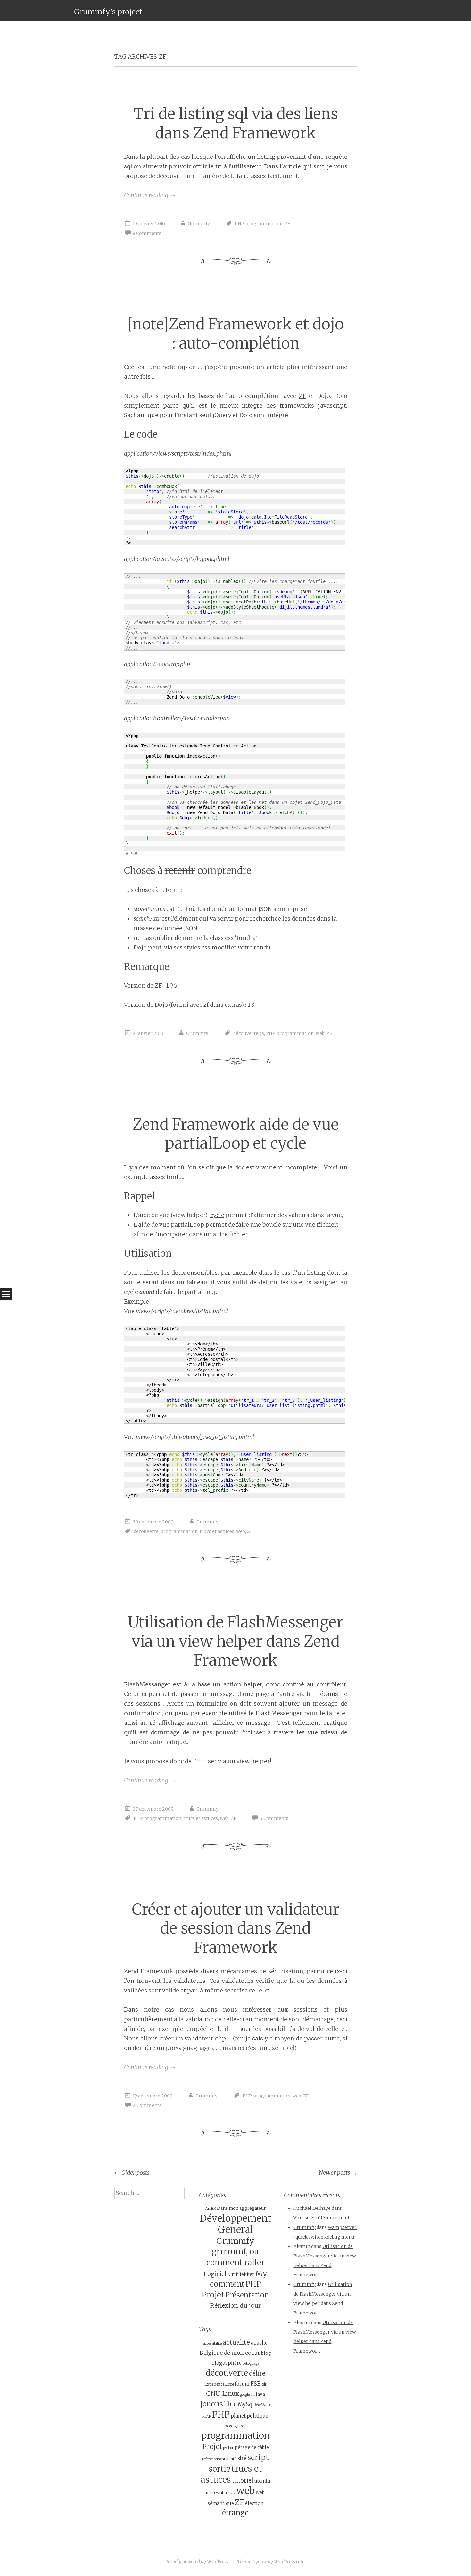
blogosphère (227, 2363)
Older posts (132, 2172)
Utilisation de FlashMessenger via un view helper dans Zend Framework (236, 1641)
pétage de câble (252, 2447)
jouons (212, 2404)
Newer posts (338, 2172)
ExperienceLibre (219, 2384)
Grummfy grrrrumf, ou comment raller (235, 2252)
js (262, 1033)
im (253, 2395)
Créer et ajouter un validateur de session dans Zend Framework (235, 1928)
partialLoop (187, 1225)
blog (266, 2353)
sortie (220, 2469)
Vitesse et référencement (322, 2218)
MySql (246, 2404)
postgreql (235, 2426)
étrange (235, 2513)
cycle (217, 1215)
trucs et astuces (217, 1531)
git (264, 2384)
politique (257, 2416)
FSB (256, 2384)
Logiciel (215, 2274)
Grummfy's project (108, 12)
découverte (246, 1033)
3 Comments (274, 1819)
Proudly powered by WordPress (197, 2562)
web (320, 1033)
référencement (214, 2459)
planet (238, 2416)
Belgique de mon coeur (230, 2353)
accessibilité (212, 2343)
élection (254, 2503)
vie (233, 2493)
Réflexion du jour (235, 2305)
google (245, 2395)
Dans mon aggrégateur (241, 2208)
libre (230, 2404)
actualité (236, 2342)
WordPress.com (289, 2562)
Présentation (247, 2295)
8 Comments (147, 233)
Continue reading (150, 195)
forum (242, 2384)
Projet (213, 2295)
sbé (242, 2458)
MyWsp (262, 2405)
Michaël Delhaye (312, 2208)
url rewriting (218, 2493)
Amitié (211, 2209)
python (229, 2448)
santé (231, 2459)
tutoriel (243, 2480)
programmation (264, 224)
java (260, 2394)
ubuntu (262, 2481)
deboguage (251, 2364)
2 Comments (147, 2105)
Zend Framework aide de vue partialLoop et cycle (236, 1134)
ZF (287, 224)
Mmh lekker (241, 2275)
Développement (235, 2218)
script (258, 2457)
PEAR (207, 2416)
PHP (239, 224)
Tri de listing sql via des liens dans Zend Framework (236, 123)
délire (257, 2374)
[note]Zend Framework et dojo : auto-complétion (235, 334)
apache (259, 2343)
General (235, 2230)
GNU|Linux (223, 2394)
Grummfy (199, 224)
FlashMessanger (147, 1684)
